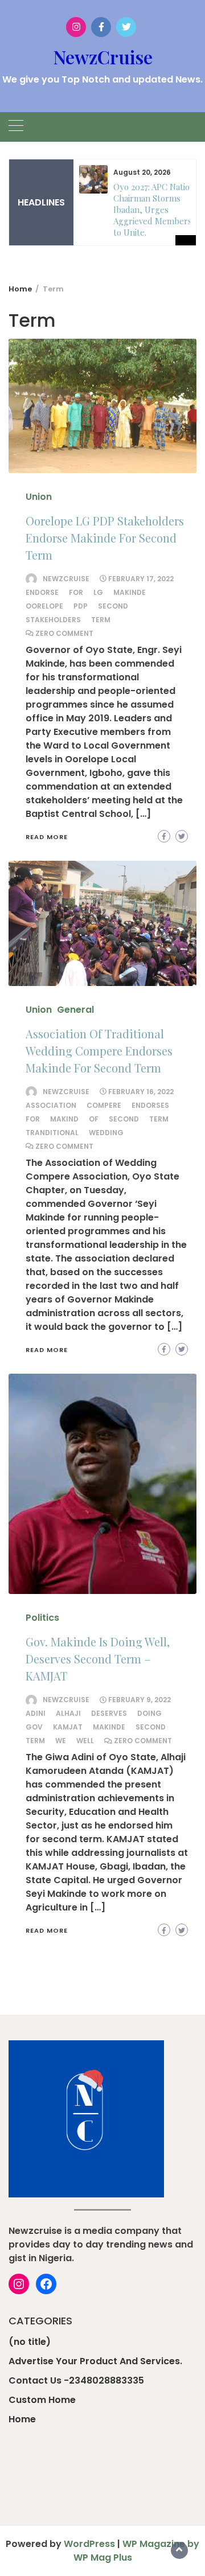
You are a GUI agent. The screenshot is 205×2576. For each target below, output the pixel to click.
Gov (34, 1727)
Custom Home (42, 2400)
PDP (81, 606)
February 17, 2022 (141, 579)
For (76, 592)
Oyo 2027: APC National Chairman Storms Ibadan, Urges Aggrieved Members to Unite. (157, 209)
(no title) (30, 2342)
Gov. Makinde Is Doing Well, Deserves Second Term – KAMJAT (98, 1659)
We (61, 1741)
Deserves (109, 1713)
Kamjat (68, 1727)
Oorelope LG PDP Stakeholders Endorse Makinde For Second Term (105, 538)
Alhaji (68, 1713)
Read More (47, 837)
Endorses (150, 1105)
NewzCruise (103, 57)
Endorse (42, 592)
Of (94, 1119)
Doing (149, 1713)
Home (22, 2419)
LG (98, 592)
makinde (130, 592)
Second (113, 606)
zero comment (64, 633)
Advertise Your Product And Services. (95, 2361)
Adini (36, 1713)
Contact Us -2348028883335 (76, 2380)
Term (101, 620)
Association (51, 1105)
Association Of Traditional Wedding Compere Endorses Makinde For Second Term (99, 1051)
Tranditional (52, 1133)
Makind (64, 1119)
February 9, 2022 (140, 1700)
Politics (42, 1618)
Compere (104, 1105)
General (75, 1010)
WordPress (89, 2544)
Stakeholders (53, 620)
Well (85, 1741)
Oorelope (44, 606)
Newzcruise (66, 579)
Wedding (106, 1133)
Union (39, 497)
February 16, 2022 (141, 1092)
